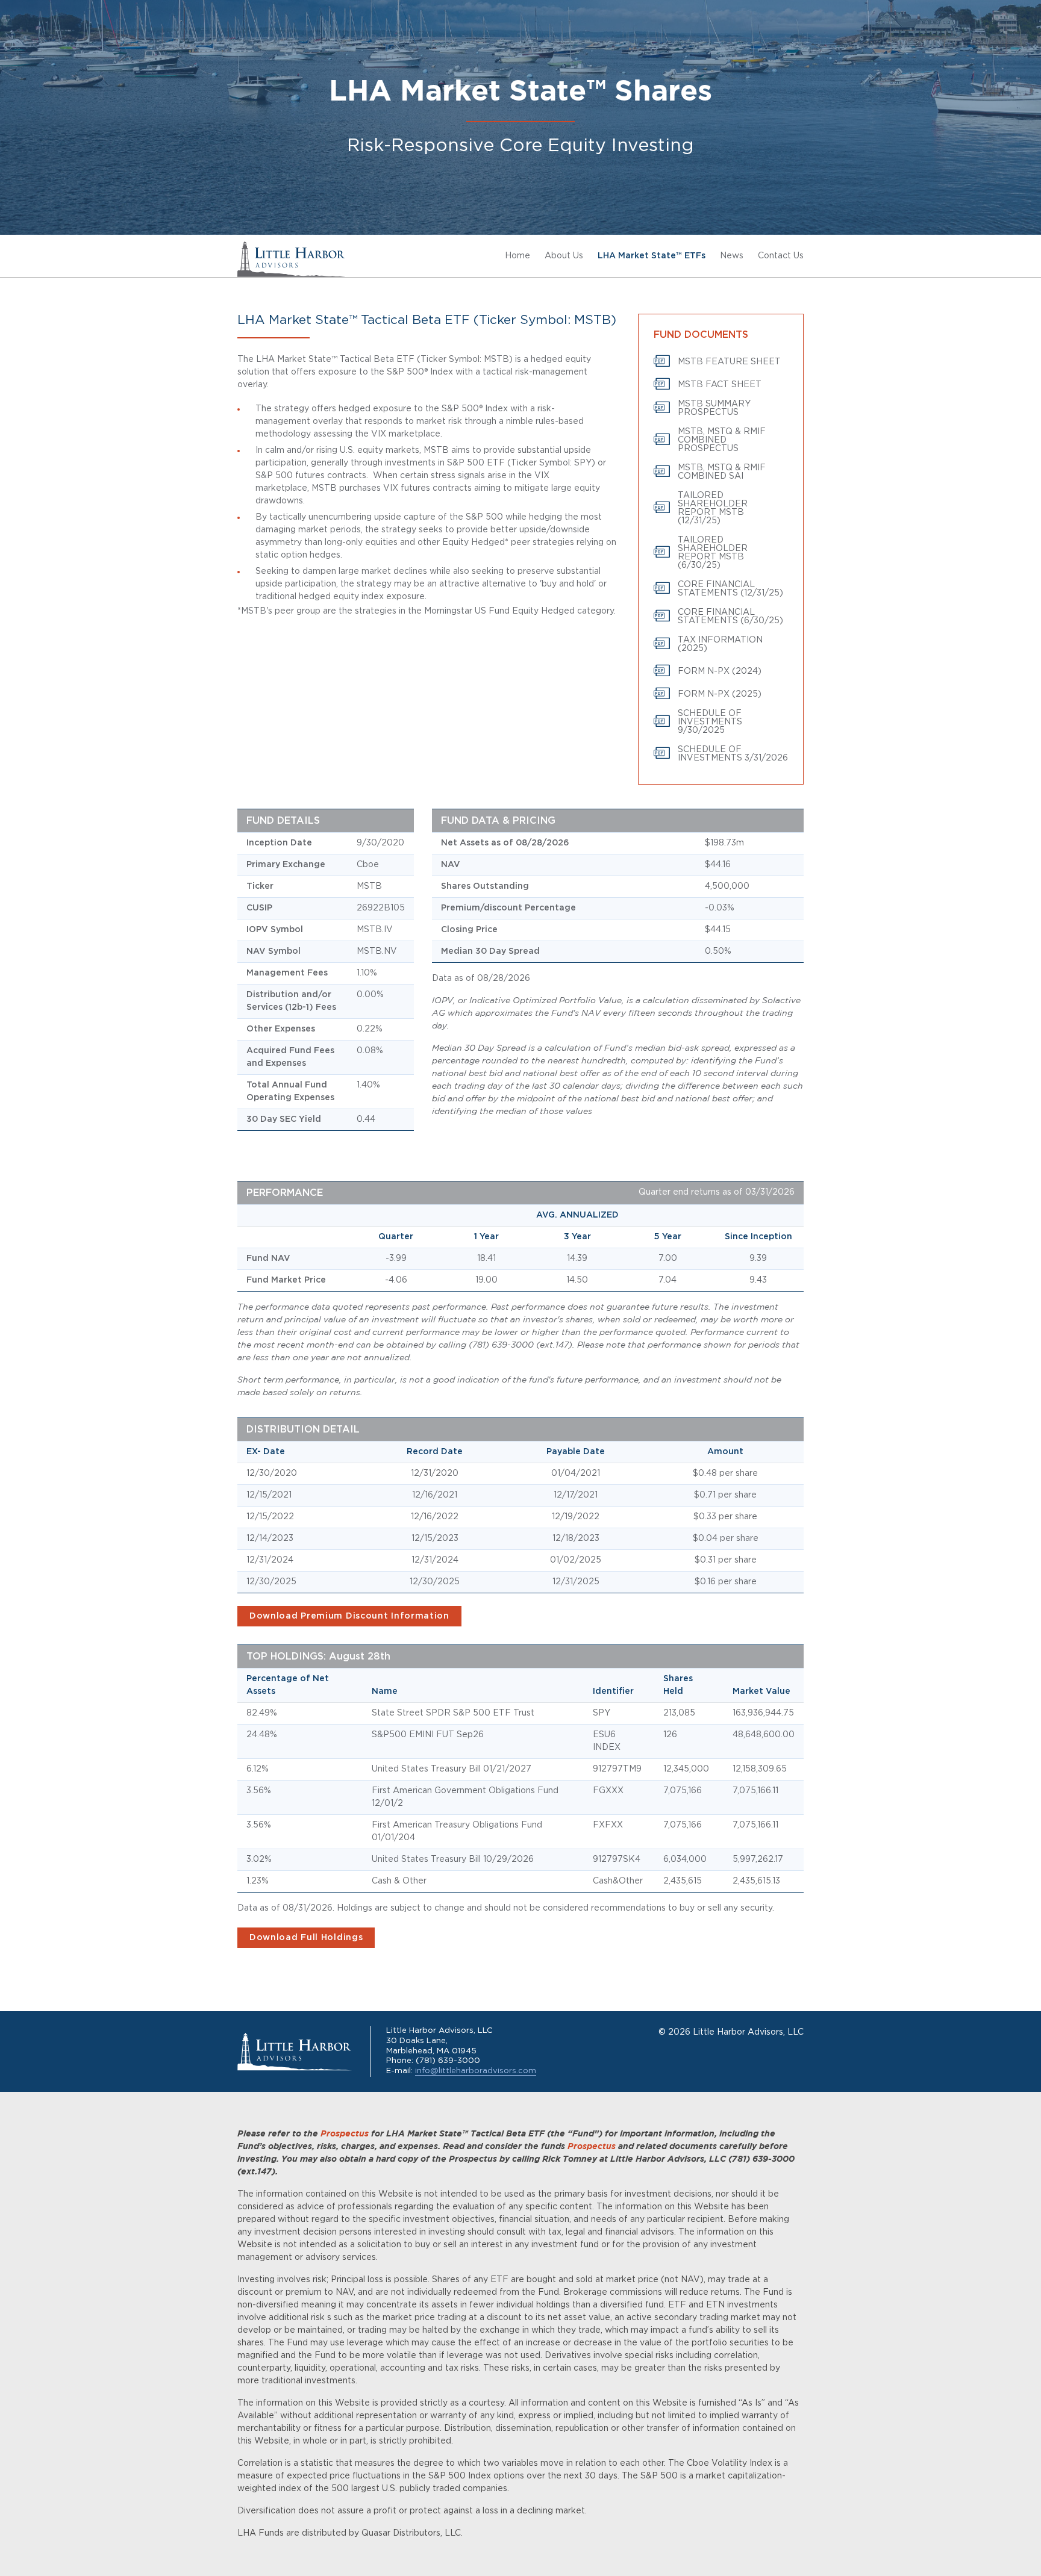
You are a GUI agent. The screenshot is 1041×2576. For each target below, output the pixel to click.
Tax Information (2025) (720, 644)
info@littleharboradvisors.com (476, 2071)
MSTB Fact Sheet (720, 385)
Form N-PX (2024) (720, 671)
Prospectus (345, 2134)
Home (517, 256)
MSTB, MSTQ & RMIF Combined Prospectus (722, 440)
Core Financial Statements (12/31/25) (730, 589)
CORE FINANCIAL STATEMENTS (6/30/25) (730, 617)
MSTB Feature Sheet (729, 362)
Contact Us (781, 256)
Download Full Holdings (306, 1938)
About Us (564, 256)
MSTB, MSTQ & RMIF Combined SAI (722, 472)
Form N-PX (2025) (720, 694)
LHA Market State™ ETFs (652, 256)
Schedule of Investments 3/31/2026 (733, 754)
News (732, 256)
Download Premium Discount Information (349, 1616)
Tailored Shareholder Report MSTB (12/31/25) (713, 508)
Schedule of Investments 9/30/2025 (710, 722)
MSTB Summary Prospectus (714, 408)
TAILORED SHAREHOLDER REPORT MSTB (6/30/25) (713, 553)
